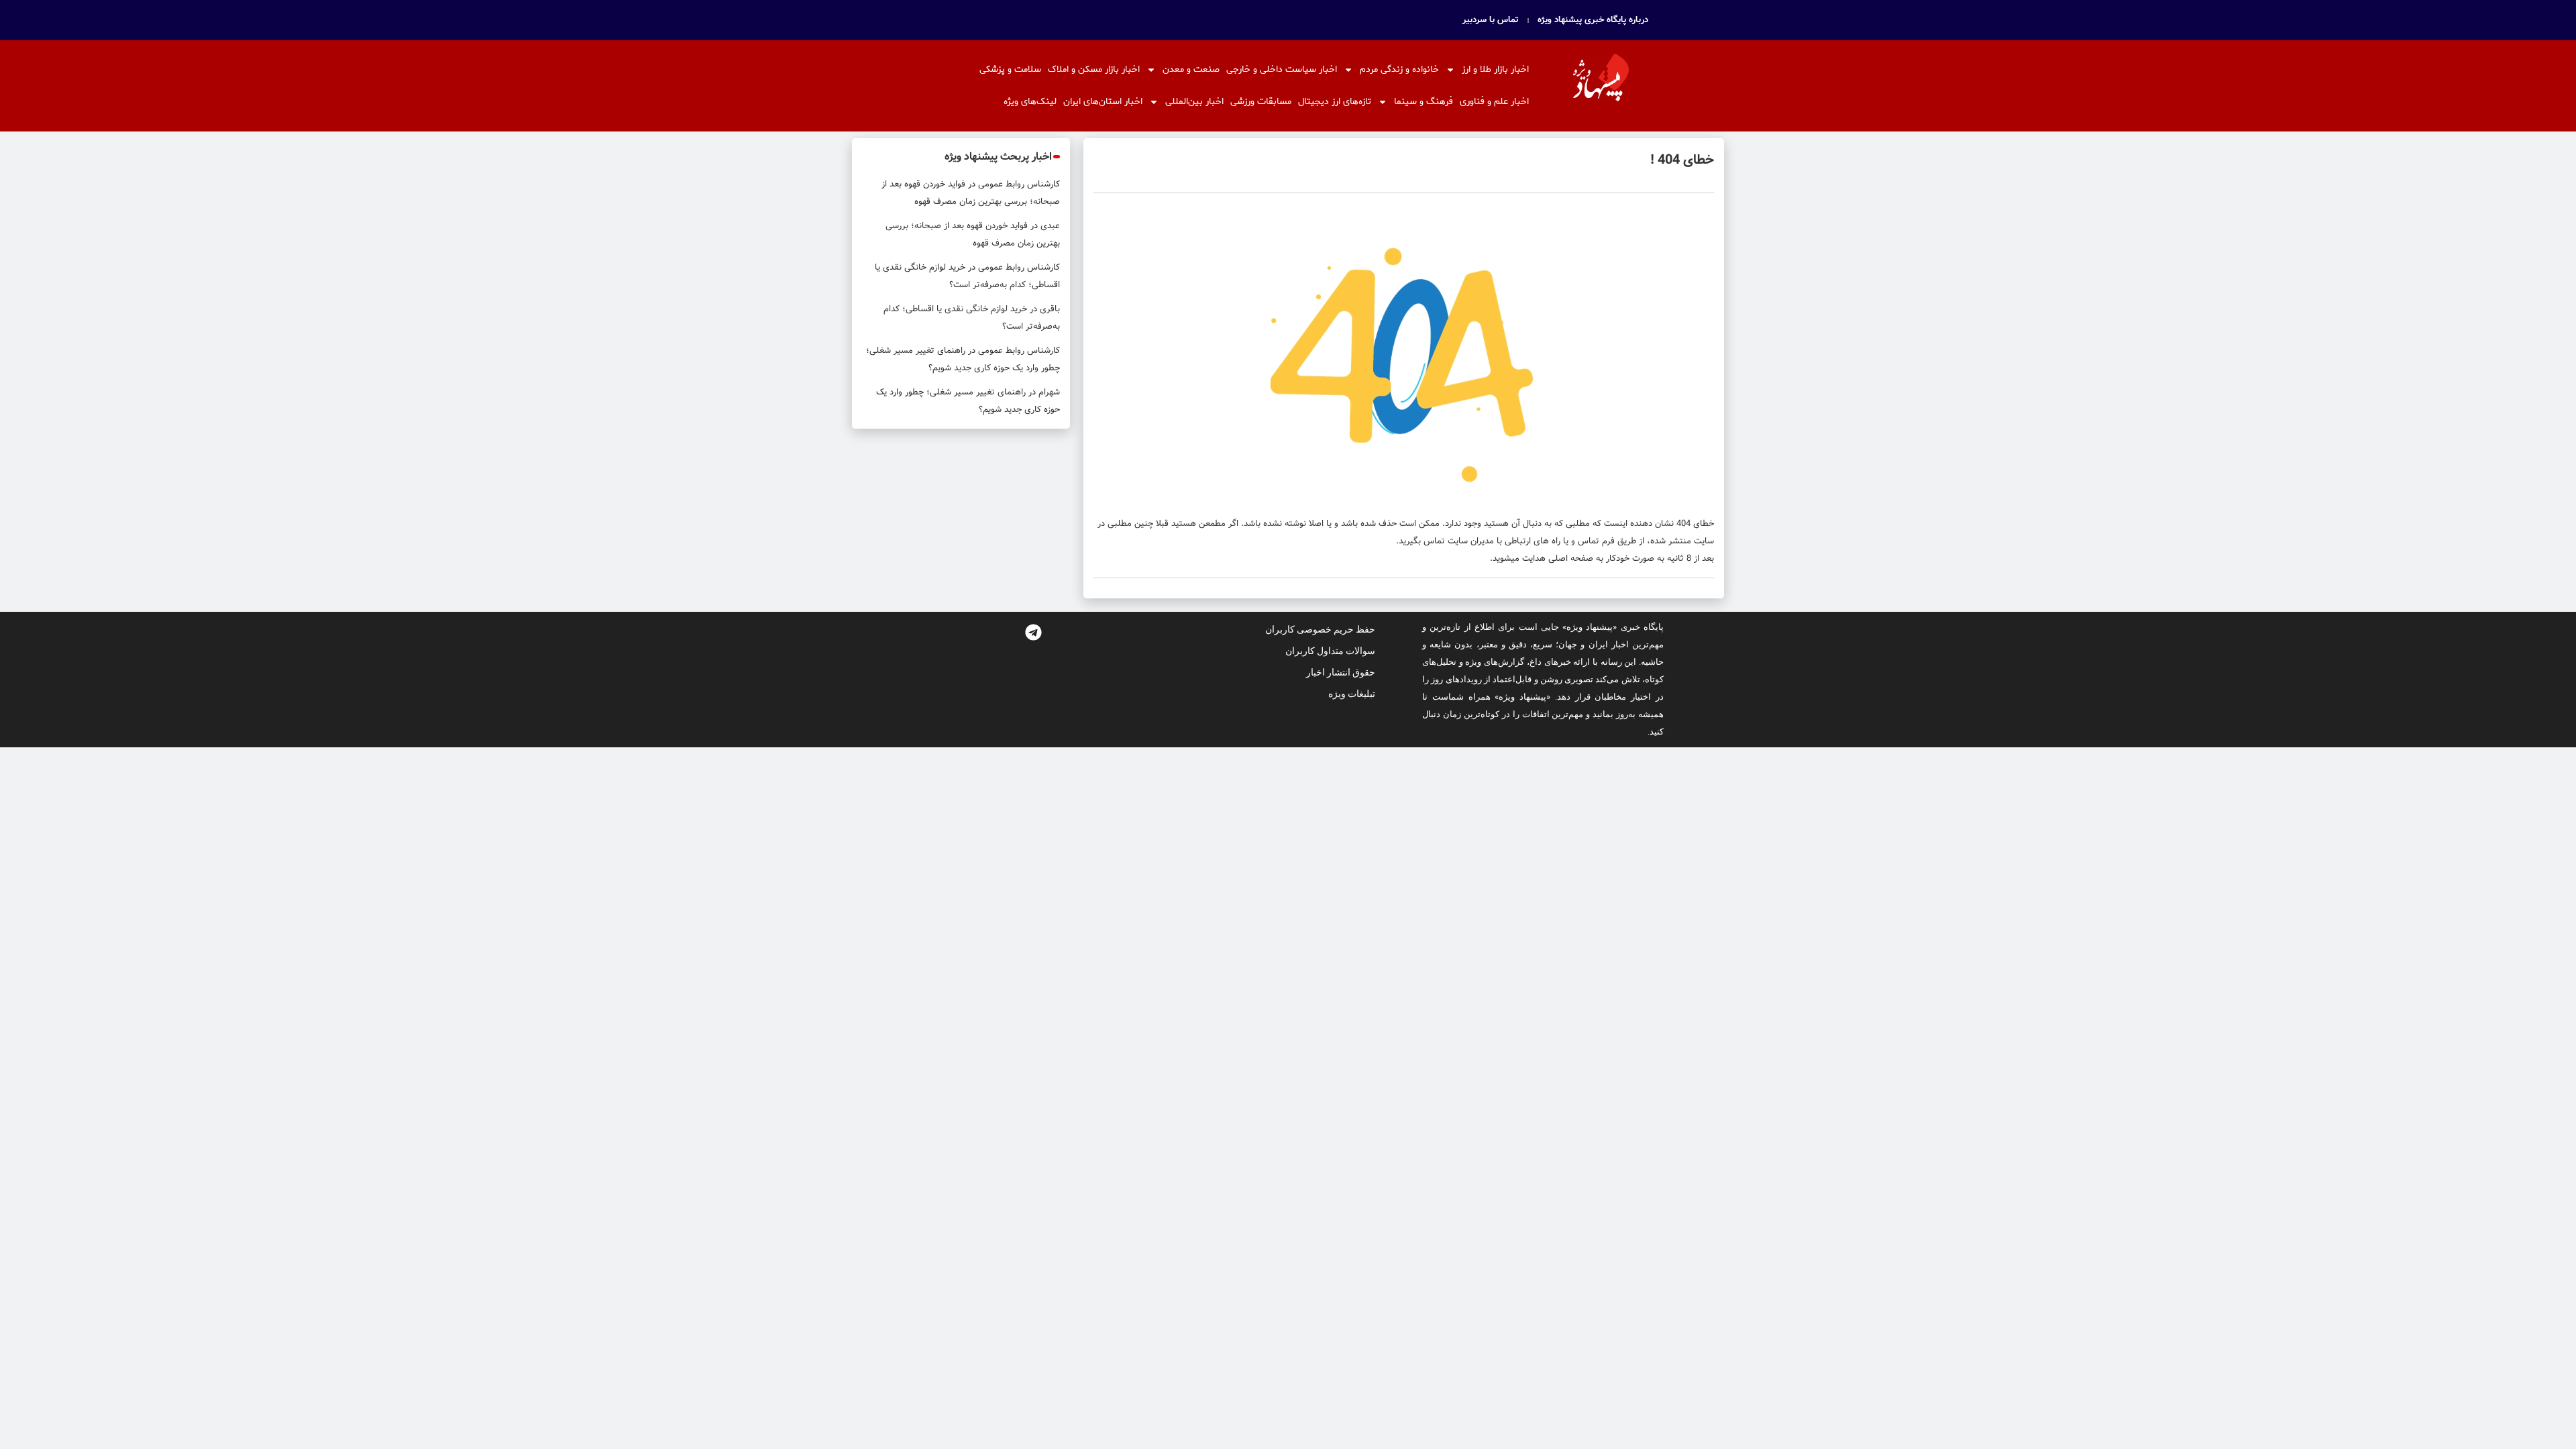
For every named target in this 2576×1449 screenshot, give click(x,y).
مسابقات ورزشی (1261, 102)
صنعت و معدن (1191, 69)
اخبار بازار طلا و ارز (1495, 69)
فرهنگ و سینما (1424, 102)
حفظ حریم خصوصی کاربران (1320, 629)
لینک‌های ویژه (1030, 102)
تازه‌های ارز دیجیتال (1335, 102)
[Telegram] (1033, 632)
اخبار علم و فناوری (1494, 102)
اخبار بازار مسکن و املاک (1094, 69)
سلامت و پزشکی (1010, 69)
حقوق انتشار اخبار (1341, 672)
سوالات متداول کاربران (1330, 651)
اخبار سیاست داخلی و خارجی (1282, 69)
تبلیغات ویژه (1352, 694)
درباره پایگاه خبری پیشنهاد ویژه (1593, 20)
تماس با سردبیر (1491, 20)
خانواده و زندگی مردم (1399, 69)
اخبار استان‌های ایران (1103, 102)
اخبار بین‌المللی (1194, 102)
